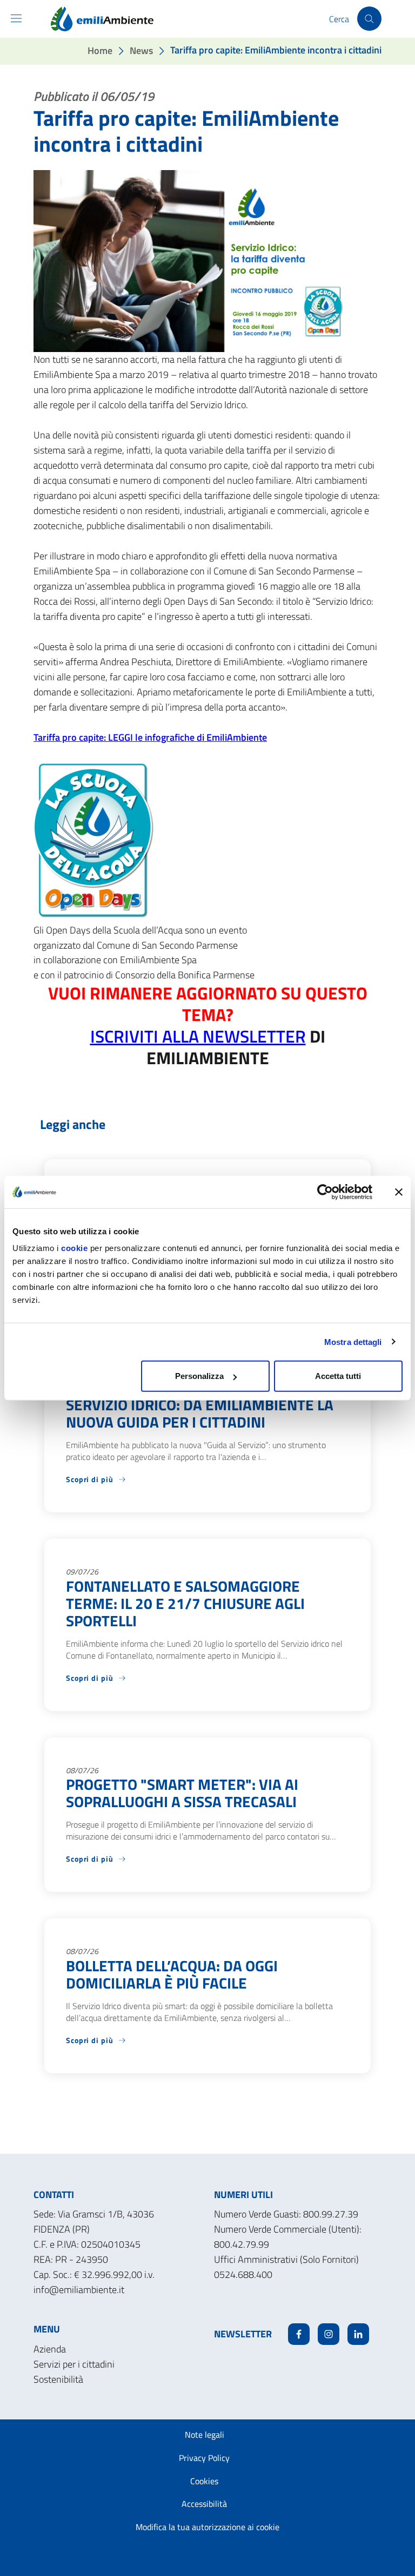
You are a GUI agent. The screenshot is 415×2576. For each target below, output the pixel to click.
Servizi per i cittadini (74, 2364)
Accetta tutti (338, 1376)
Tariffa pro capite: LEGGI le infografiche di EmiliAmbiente (150, 737)
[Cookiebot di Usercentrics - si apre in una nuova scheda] (325, 1192)
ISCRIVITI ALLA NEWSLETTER (198, 1036)
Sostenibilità (58, 2379)
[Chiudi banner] (399, 1192)
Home (100, 50)
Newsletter (243, 2334)
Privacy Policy (204, 2458)
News (141, 50)
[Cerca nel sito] (369, 19)
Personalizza (199, 1376)
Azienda (50, 2349)
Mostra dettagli (353, 1341)
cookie (74, 1248)
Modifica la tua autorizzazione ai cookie (207, 2527)
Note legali (205, 2435)
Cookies (204, 2481)
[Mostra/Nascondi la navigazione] (16, 18)
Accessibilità (204, 2504)
